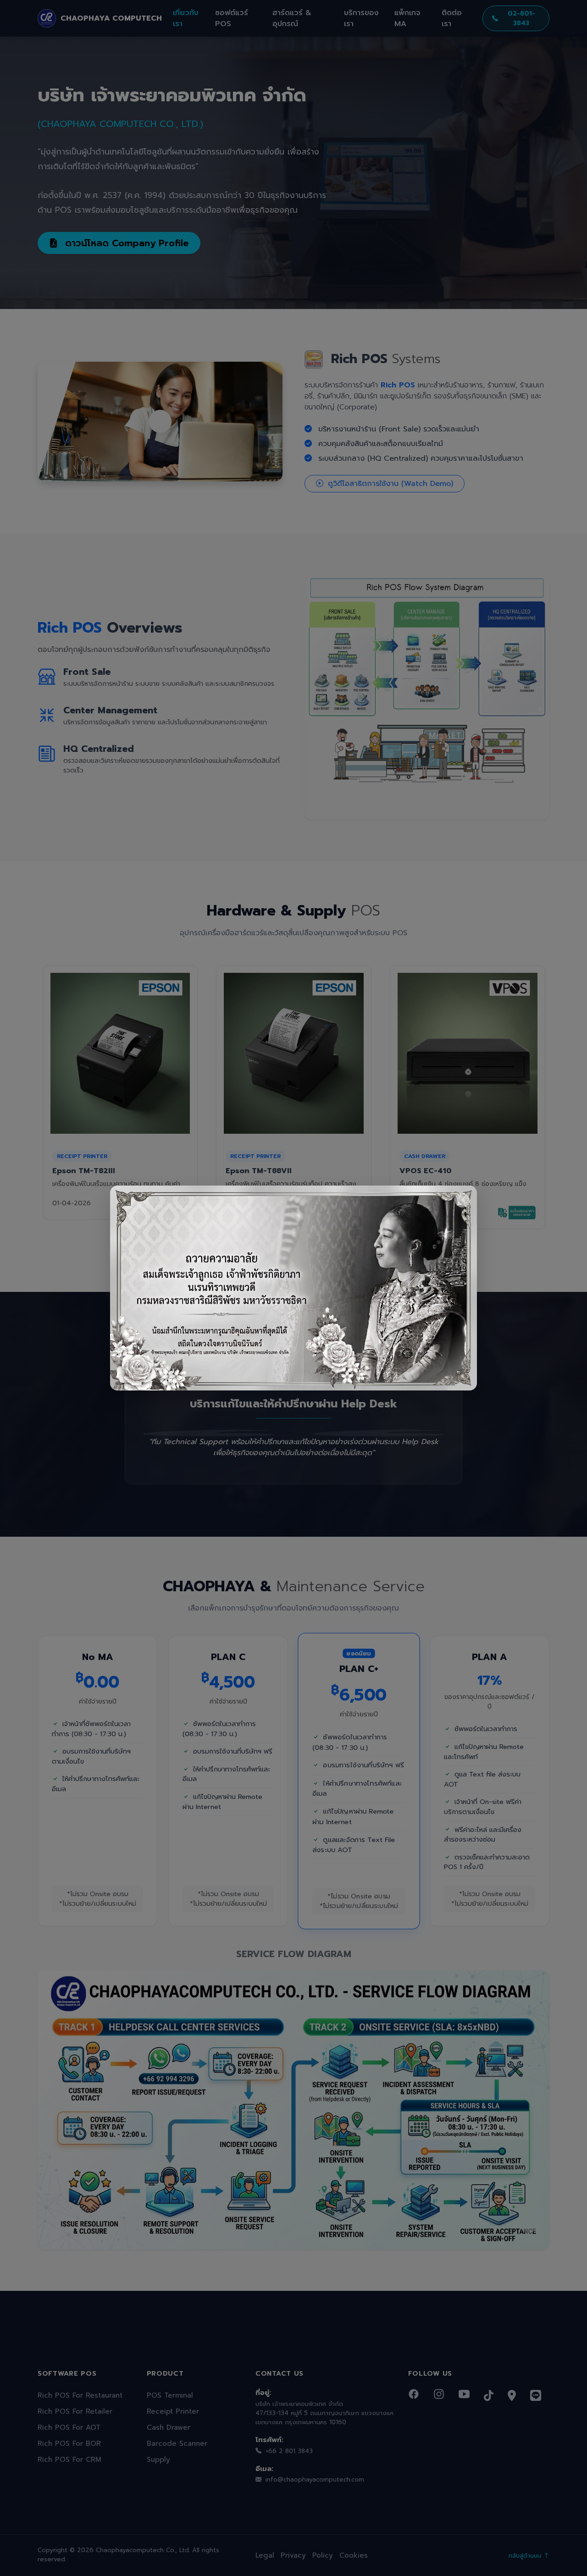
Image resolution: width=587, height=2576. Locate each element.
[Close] (462, 1200)
